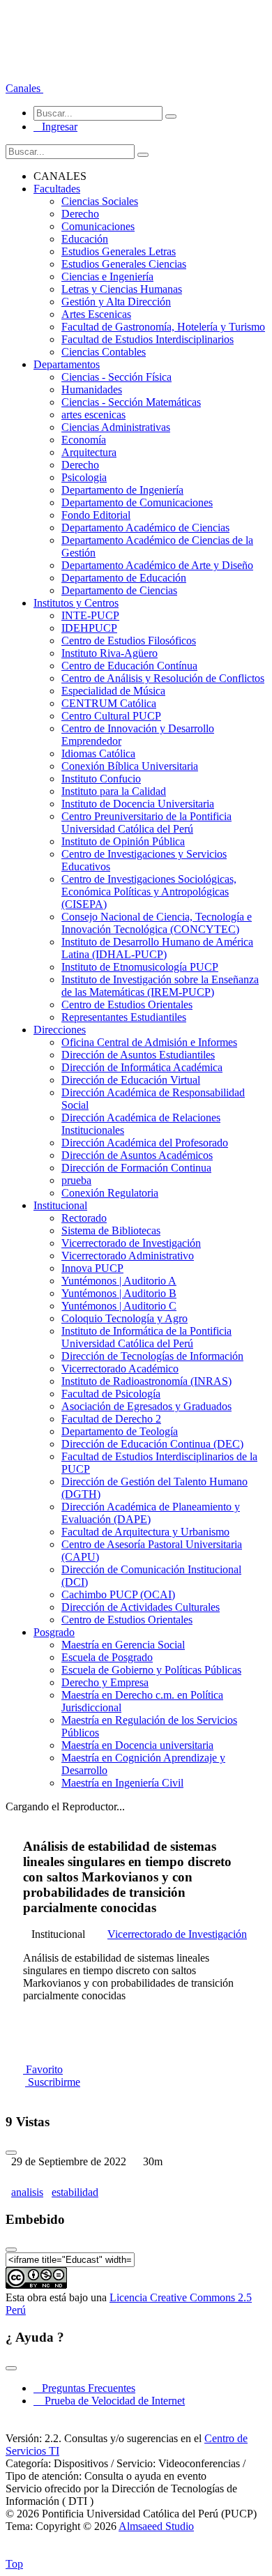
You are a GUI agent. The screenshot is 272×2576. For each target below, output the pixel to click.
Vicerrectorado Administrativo (128, 1256)
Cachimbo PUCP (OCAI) (118, 1594)
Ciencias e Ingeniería (107, 276)
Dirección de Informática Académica (142, 1067)
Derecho (80, 214)
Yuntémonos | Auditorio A (119, 1281)
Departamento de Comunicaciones (137, 502)
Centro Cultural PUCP (111, 716)
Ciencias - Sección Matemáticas (131, 402)
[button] (24, 88)
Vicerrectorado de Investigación (131, 1243)
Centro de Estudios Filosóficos (129, 641)
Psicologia (84, 477)
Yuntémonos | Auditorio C (119, 1306)
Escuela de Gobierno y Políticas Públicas (151, 1670)
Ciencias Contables (104, 352)
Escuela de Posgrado (107, 1657)
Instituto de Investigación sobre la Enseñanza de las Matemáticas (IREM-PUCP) (160, 986)
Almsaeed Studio (156, 2526)
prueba (76, 1180)
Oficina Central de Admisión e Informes (149, 1042)
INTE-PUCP (90, 615)
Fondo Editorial (96, 515)
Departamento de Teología (120, 1431)
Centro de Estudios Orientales (127, 1005)
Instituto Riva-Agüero (109, 653)
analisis (27, 2192)
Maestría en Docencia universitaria (137, 1745)
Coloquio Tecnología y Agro (124, 1318)
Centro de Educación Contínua (129, 666)
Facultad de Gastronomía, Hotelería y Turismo (163, 327)
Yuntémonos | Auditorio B (119, 1293)
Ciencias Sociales (100, 201)
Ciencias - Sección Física (116, 377)
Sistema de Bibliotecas (111, 1230)
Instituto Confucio (101, 779)
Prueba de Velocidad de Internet (111, 2401)
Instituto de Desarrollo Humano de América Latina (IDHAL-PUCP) (157, 948)
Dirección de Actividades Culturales (141, 1607)
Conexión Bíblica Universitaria (130, 766)
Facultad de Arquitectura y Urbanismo (145, 1532)
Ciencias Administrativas (116, 427)
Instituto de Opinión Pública (123, 841)
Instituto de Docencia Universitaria (138, 804)
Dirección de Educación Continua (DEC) (152, 1444)
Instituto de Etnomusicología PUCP (140, 967)
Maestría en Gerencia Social (123, 1645)
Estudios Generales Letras (119, 251)
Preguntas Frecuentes (84, 2388)
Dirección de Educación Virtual (131, 1080)
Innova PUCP (92, 1268)
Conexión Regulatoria (110, 1193)
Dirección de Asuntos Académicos (137, 1155)
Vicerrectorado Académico (120, 1369)
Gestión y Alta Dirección (116, 302)
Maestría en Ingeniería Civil (122, 1783)
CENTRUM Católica (109, 703)
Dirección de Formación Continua (136, 1168)
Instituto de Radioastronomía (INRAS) (146, 1381)
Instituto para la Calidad (114, 791)
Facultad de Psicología (111, 1394)
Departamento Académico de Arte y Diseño (157, 565)
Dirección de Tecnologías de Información (152, 1356)
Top (14, 2564)
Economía (84, 440)
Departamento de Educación (124, 578)
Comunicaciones (98, 226)
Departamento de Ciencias (119, 590)
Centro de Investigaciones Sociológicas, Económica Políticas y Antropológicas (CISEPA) (149, 892)
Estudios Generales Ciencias (124, 264)
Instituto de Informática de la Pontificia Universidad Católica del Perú (146, 1337)
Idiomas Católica (98, 753)
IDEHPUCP (89, 628)
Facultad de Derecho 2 (111, 1419)
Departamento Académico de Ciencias (145, 528)
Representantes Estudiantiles (124, 1017)
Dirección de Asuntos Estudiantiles (138, 1055)
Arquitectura (89, 452)
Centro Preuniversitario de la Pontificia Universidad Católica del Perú (146, 823)
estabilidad (75, 2192)
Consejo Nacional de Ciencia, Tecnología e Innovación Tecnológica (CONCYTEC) (157, 923)
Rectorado (84, 1218)
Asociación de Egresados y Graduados (146, 1406)
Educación (85, 239)
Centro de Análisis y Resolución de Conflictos (163, 678)
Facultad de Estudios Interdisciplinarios (148, 339)
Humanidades (92, 389)
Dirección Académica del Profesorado (145, 1143)
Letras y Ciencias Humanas (122, 289)
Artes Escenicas (96, 314)
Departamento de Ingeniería (122, 490)
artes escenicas (93, 415)
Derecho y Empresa (105, 1682)
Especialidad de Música (113, 691)
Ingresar (55, 127)
